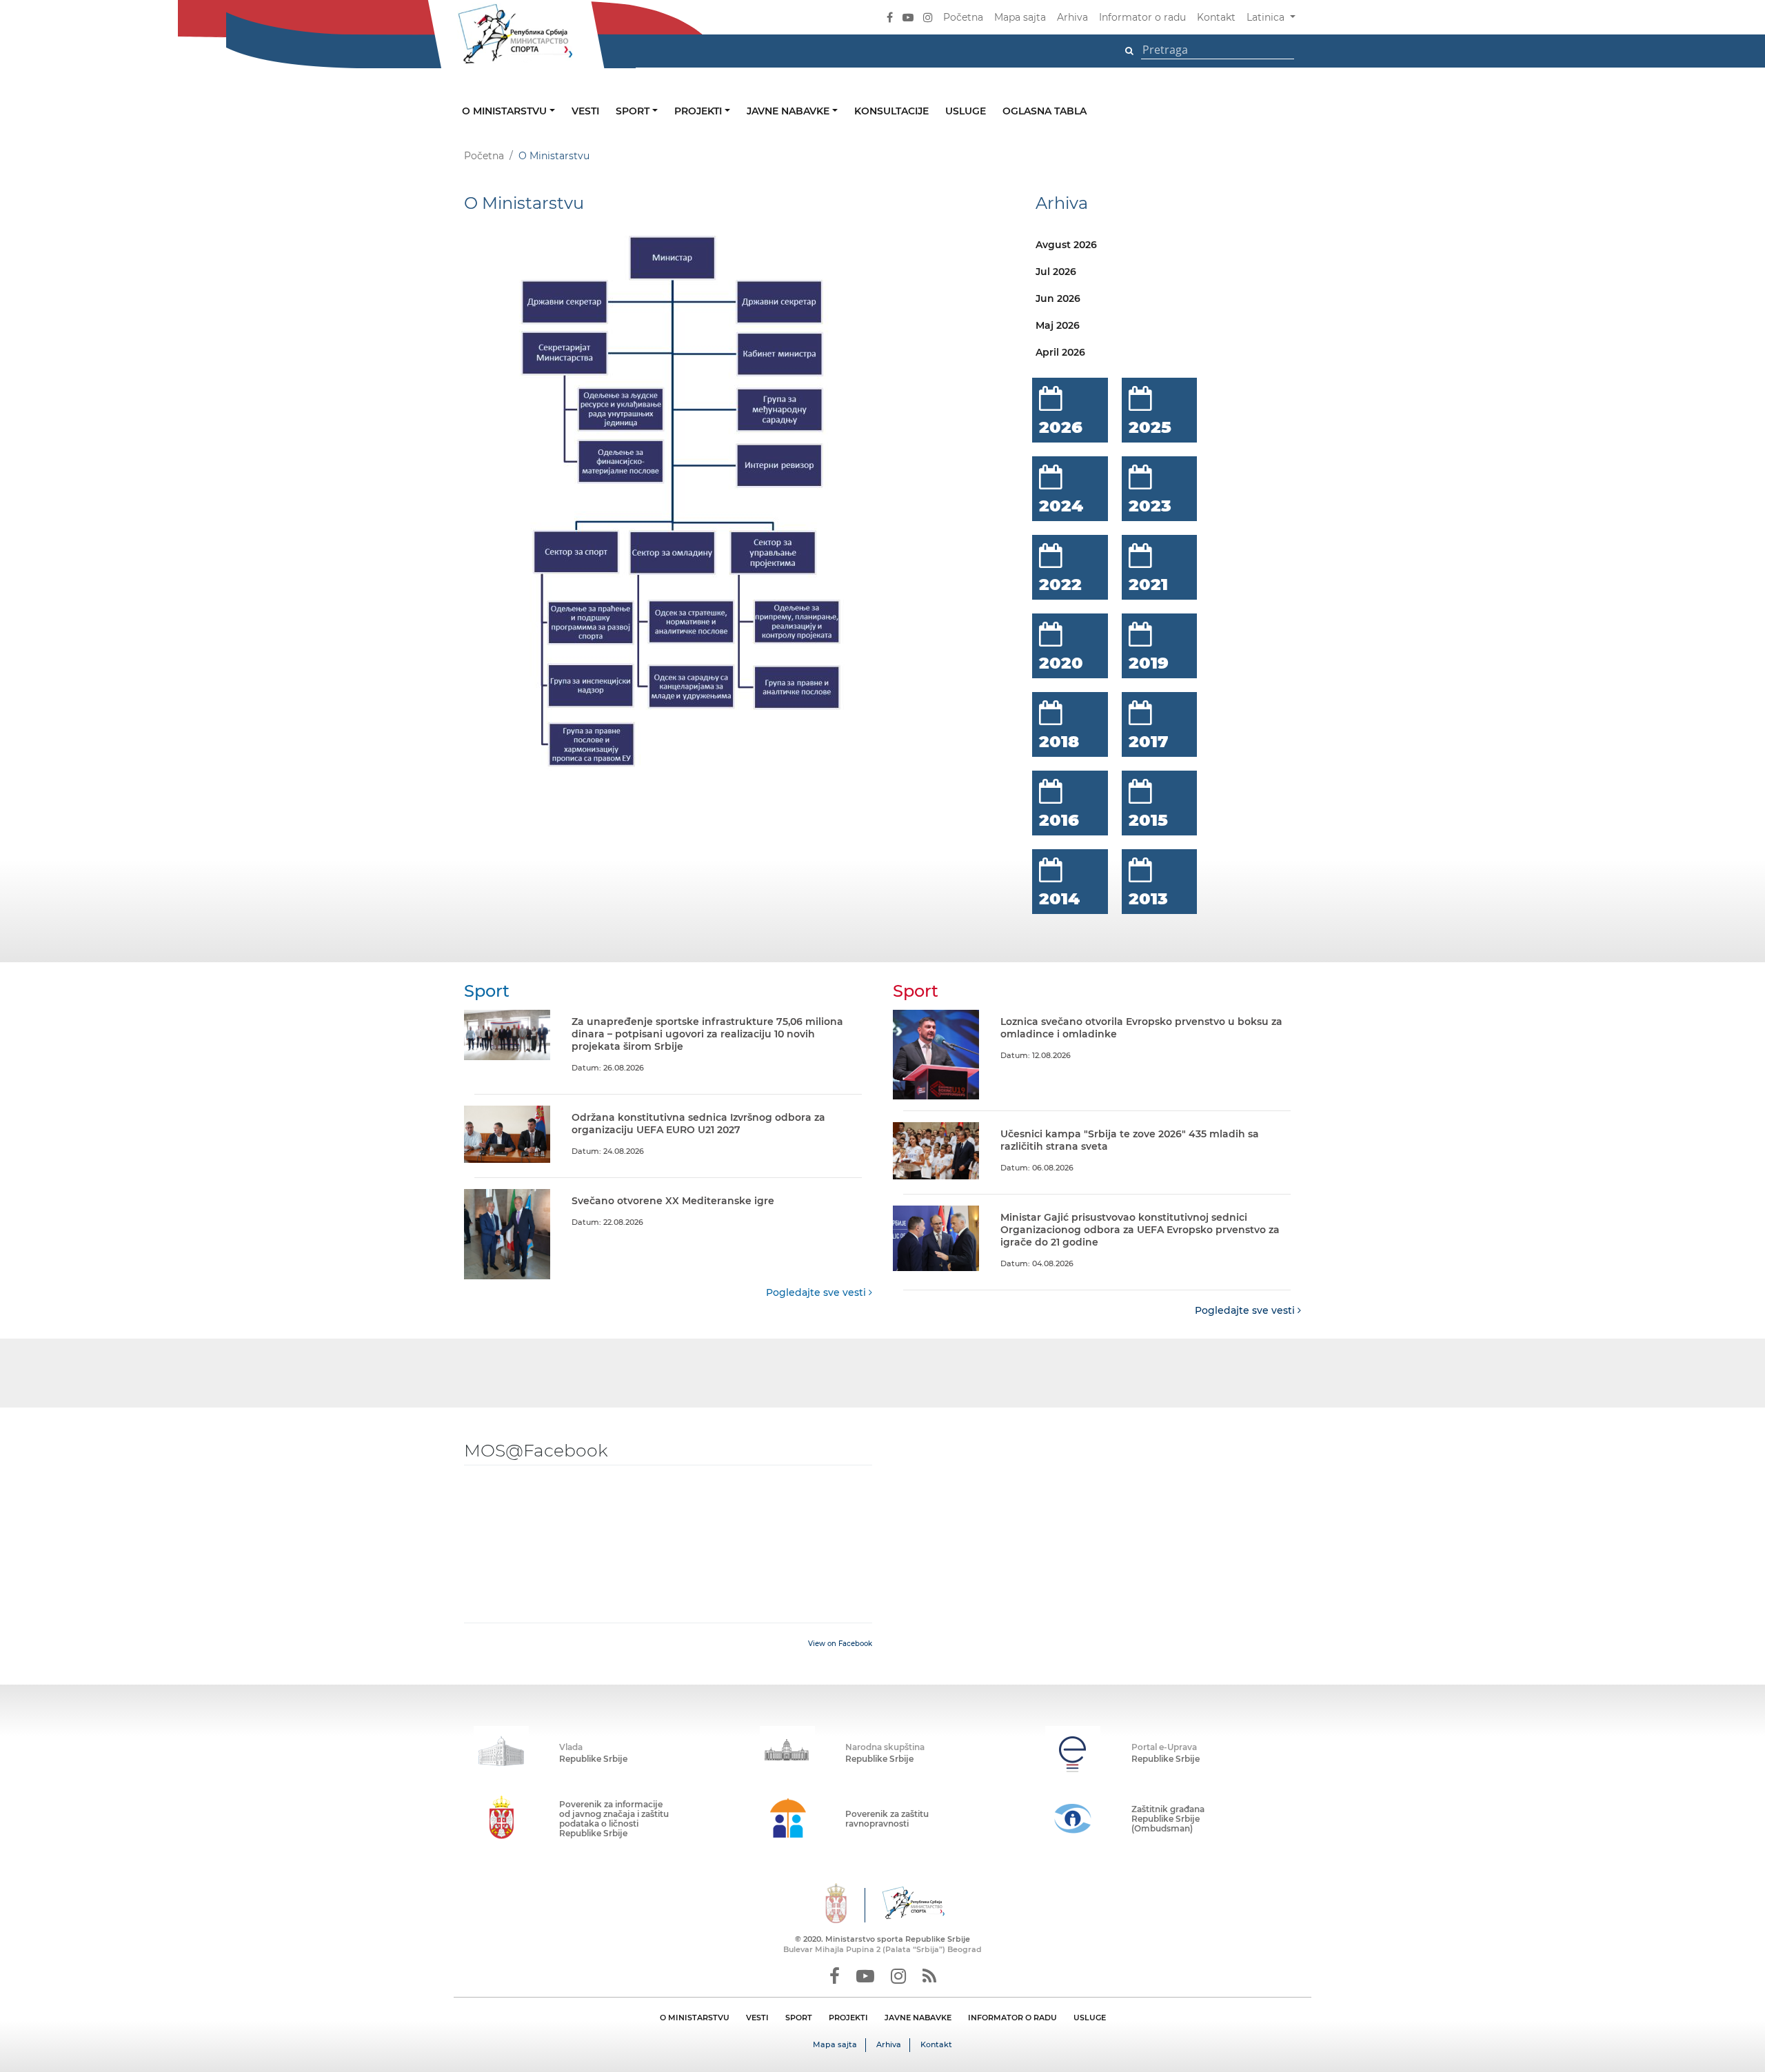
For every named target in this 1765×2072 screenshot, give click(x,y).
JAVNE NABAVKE (918, 2018)
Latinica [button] (1267, 17)
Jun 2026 (1058, 298)
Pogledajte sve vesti (817, 1292)
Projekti (699, 111)
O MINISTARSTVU (695, 2018)
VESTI (757, 2018)
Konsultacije (891, 111)
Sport (634, 111)
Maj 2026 (1058, 325)
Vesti (585, 111)
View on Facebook (840, 1644)
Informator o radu (1142, 17)
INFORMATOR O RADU (1012, 2018)
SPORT (799, 2018)
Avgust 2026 (1066, 245)
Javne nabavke (789, 111)
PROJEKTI (848, 2018)
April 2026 (1060, 352)
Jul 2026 (1056, 272)
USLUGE (1090, 2018)
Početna (963, 17)
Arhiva (1072, 17)
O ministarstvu (506, 111)
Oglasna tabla (1045, 111)
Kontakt (1216, 17)
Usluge (966, 111)
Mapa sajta (1020, 17)
